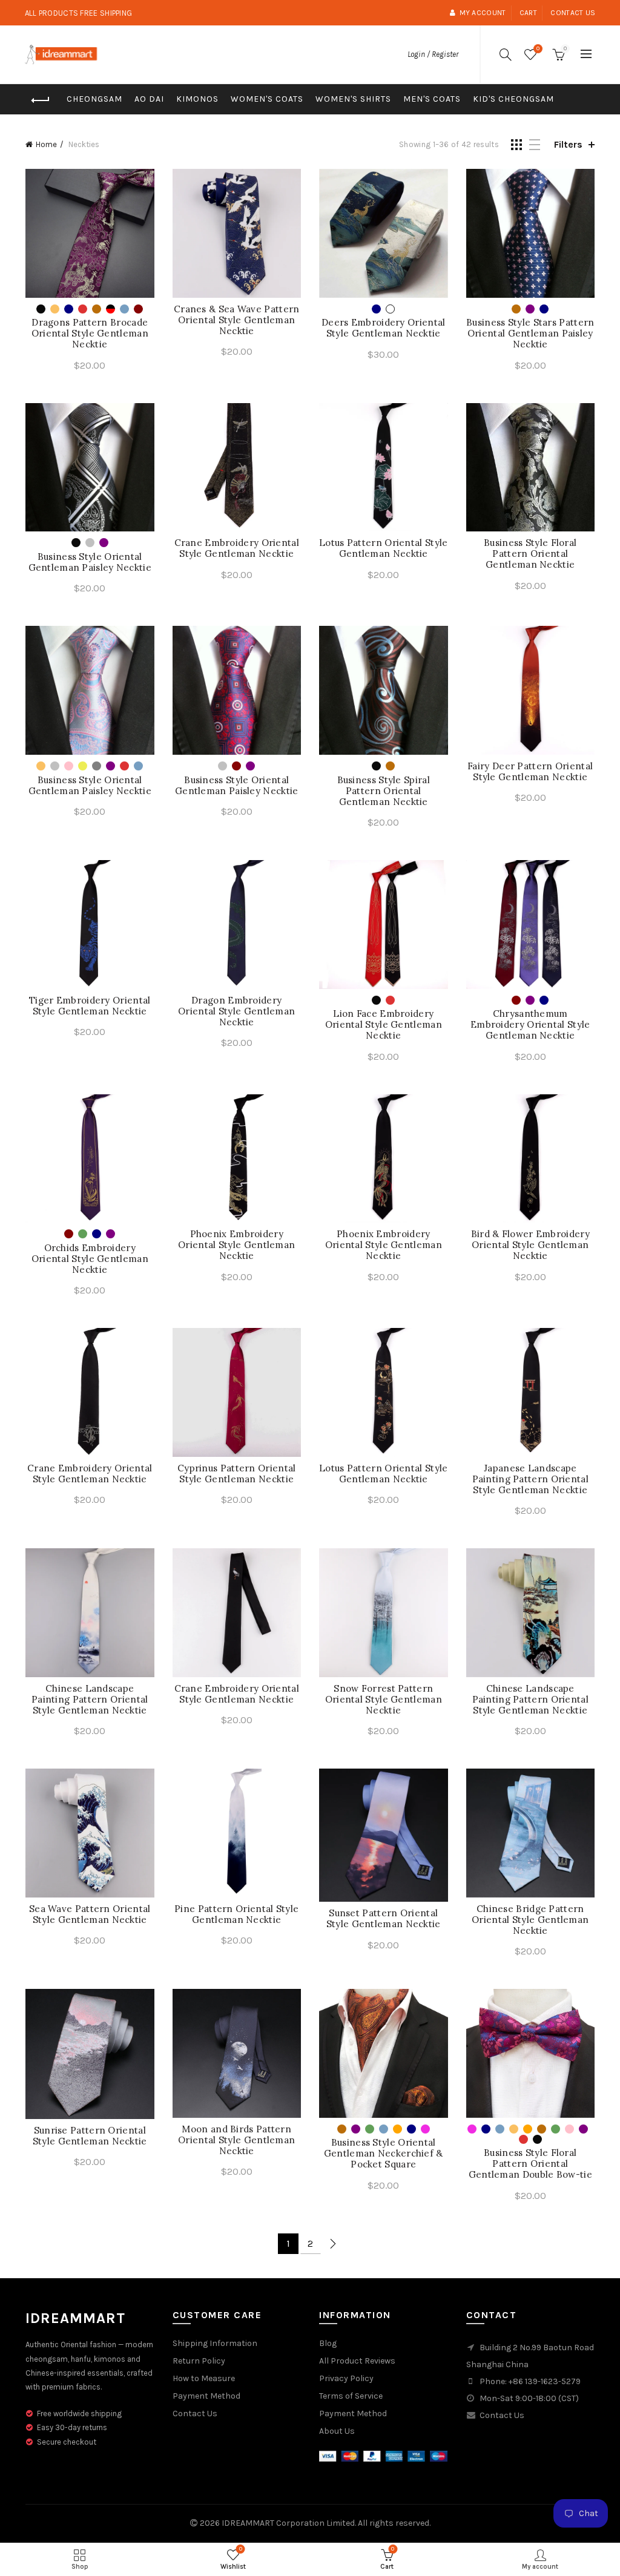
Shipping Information (215, 2343)
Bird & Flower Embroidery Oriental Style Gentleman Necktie (530, 1245)
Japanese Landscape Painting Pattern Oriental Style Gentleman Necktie (531, 1479)
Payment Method (206, 2396)
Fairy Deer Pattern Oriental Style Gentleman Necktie (530, 772)
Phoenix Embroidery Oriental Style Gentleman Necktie (236, 1245)
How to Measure (204, 2378)
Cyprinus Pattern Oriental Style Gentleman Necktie (237, 1474)
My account (483, 13)
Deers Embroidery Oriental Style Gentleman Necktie (384, 328)
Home (46, 144)
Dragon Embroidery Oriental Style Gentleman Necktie (236, 1011)
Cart (528, 13)
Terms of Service (351, 2396)
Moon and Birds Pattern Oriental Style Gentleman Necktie (236, 2140)
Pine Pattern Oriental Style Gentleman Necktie (236, 1914)
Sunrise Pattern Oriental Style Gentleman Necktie (90, 2136)
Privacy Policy (346, 2378)
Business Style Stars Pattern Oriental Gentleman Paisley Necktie (530, 333)
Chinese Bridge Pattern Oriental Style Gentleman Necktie (530, 1920)
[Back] (41, 100)
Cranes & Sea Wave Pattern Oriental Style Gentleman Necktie (237, 320)
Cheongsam (94, 99)
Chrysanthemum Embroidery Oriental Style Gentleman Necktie (530, 1025)
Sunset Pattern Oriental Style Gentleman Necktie (384, 1919)
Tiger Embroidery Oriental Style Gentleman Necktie (90, 1006)
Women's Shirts (353, 99)
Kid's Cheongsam (513, 99)
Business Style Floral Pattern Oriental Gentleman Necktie (530, 554)
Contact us (573, 13)
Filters (568, 144)
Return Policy (199, 2361)
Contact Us (195, 2413)
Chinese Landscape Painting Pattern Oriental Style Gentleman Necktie (90, 1700)
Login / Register (433, 54)
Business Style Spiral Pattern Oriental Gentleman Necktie (384, 791)
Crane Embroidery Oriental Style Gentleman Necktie (237, 548)
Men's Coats (432, 99)
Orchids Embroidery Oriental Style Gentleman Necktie (90, 1259)
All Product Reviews (357, 2361)
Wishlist (538, 49)
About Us (337, 2431)
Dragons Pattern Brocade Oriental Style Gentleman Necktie (90, 333)
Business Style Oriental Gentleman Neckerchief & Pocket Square (384, 2154)
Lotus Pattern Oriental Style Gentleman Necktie (383, 548)
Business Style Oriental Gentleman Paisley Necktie (90, 562)
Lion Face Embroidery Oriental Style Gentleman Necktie (384, 1025)
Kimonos (197, 99)
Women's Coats (267, 99)
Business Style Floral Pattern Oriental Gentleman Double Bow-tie (530, 2164)
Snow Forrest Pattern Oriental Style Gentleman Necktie (384, 1700)
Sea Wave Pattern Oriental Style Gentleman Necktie (90, 1914)
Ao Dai (149, 99)
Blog (328, 2343)
